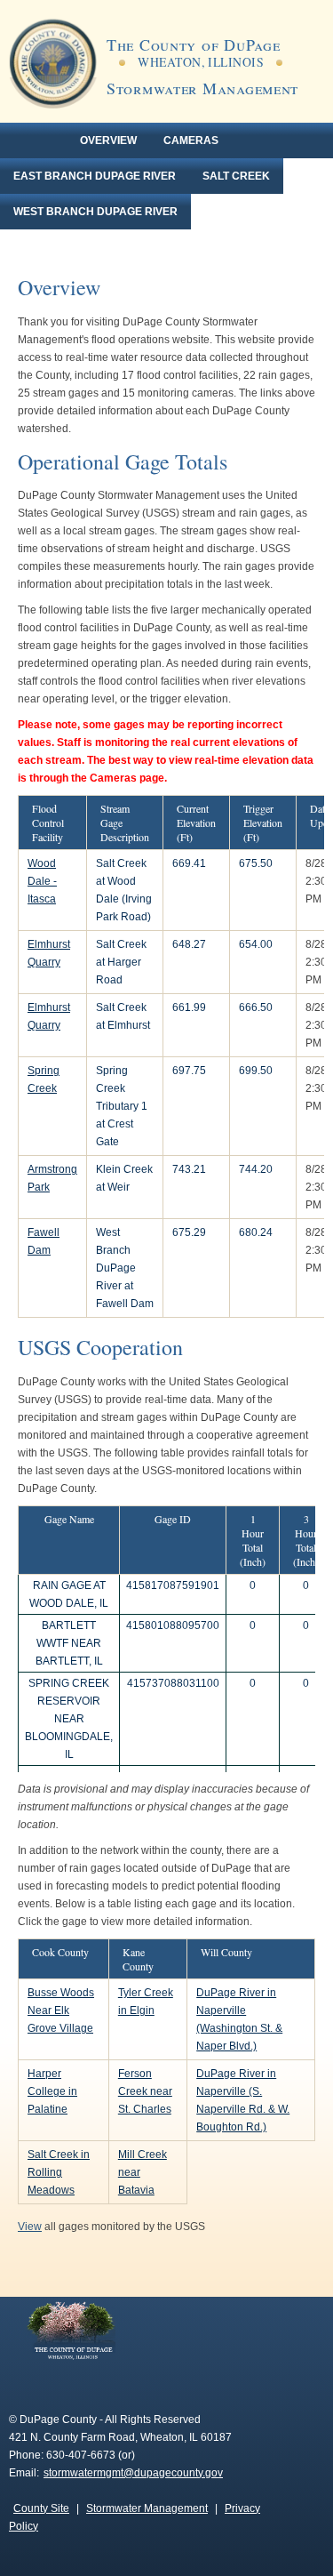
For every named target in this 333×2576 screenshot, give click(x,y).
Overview (108, 140)
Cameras (191, 140)
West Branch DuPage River (95, 212)
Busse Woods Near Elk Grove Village (61, 2010)
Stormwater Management (147, 2508)
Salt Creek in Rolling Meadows (59, 2172)
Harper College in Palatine (52, 2091)
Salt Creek (236, 176)
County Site (41, 2508)
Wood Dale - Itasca (42, 881)
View (30, 2227)
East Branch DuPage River (95, 176)
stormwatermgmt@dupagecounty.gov (133, 2473)
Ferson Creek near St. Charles (145, 2091)
